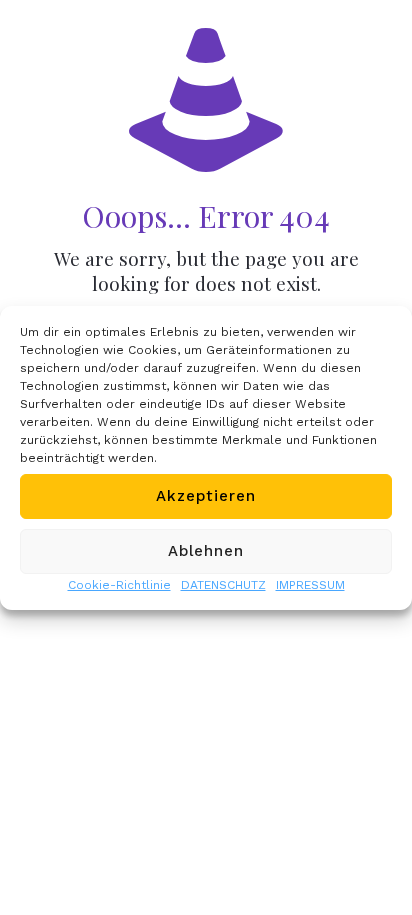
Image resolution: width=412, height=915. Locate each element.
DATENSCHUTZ (223, 585)
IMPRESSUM (310, 585)
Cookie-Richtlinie (119, 585)
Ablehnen (206, 551)
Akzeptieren (206, 496)
